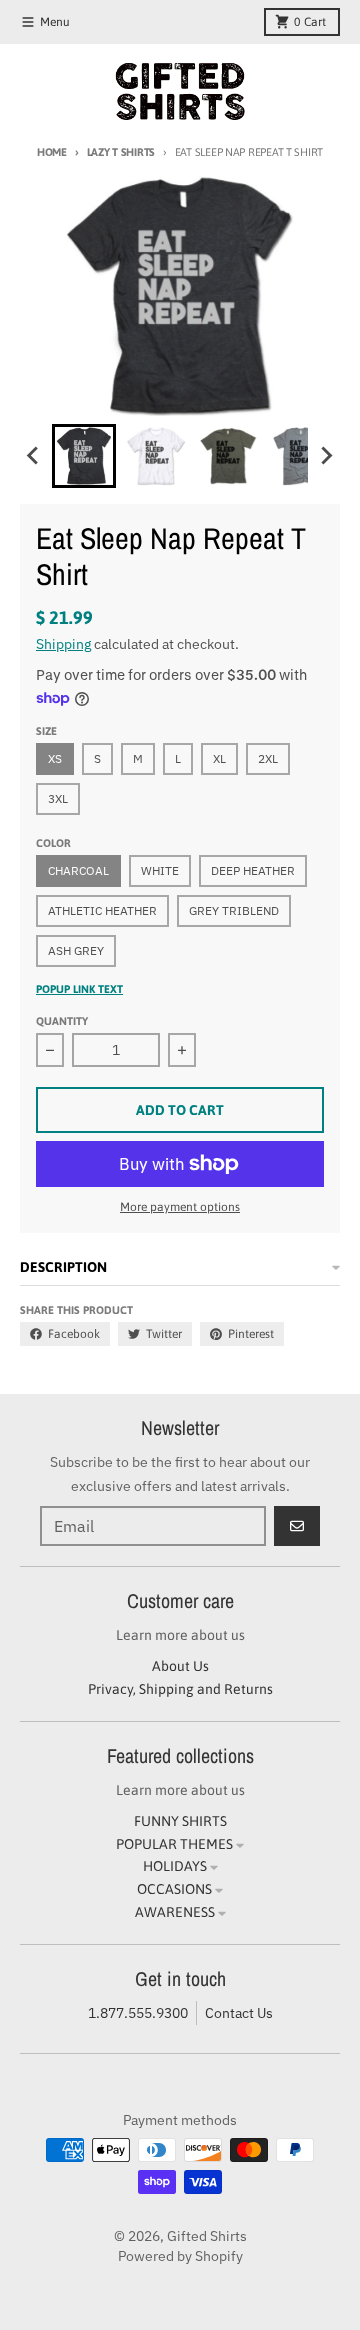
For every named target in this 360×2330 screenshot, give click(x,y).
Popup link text (79, 989)
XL (219, 758)
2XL (268, 758)
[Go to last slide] (34, 456)
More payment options (180, 1207)
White (160, 870)
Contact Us (239, 2013)
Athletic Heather (102, 910)
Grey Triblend (234, 910)
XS (55, 758)
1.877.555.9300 (138, 2013)
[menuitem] (84, 456)
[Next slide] (326, 456)
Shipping (63, 644)
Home (52, 152)
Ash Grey (76, 950)
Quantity (62, 1021)
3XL (58, 798)
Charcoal (78, 870)
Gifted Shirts (207, 2236)
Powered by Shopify (180, 2256)
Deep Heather (253, 870)
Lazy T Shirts (121, 152)
